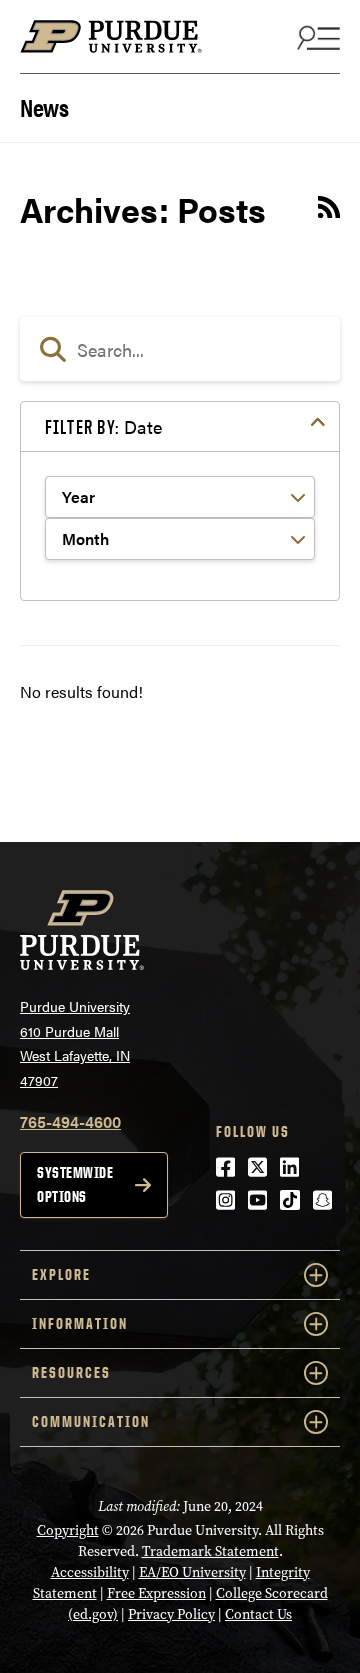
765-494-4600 (70, 1121)
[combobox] (180, 349)
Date (103, 426)
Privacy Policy (171, 1614)
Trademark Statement (210, 1551)
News (44, 105)
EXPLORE (61, 1274)
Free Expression (156, 1593)
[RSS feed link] (329, 210)
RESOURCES (71, 1372)
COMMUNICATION (91, 1421)
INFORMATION (80, 1323)
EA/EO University (192, 1572)
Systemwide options (75, 1184)
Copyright (68, 1530)
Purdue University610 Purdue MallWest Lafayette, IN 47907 (75, 1043)
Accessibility (90, 1572)
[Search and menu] (316, 37)
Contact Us (258, 1614)
